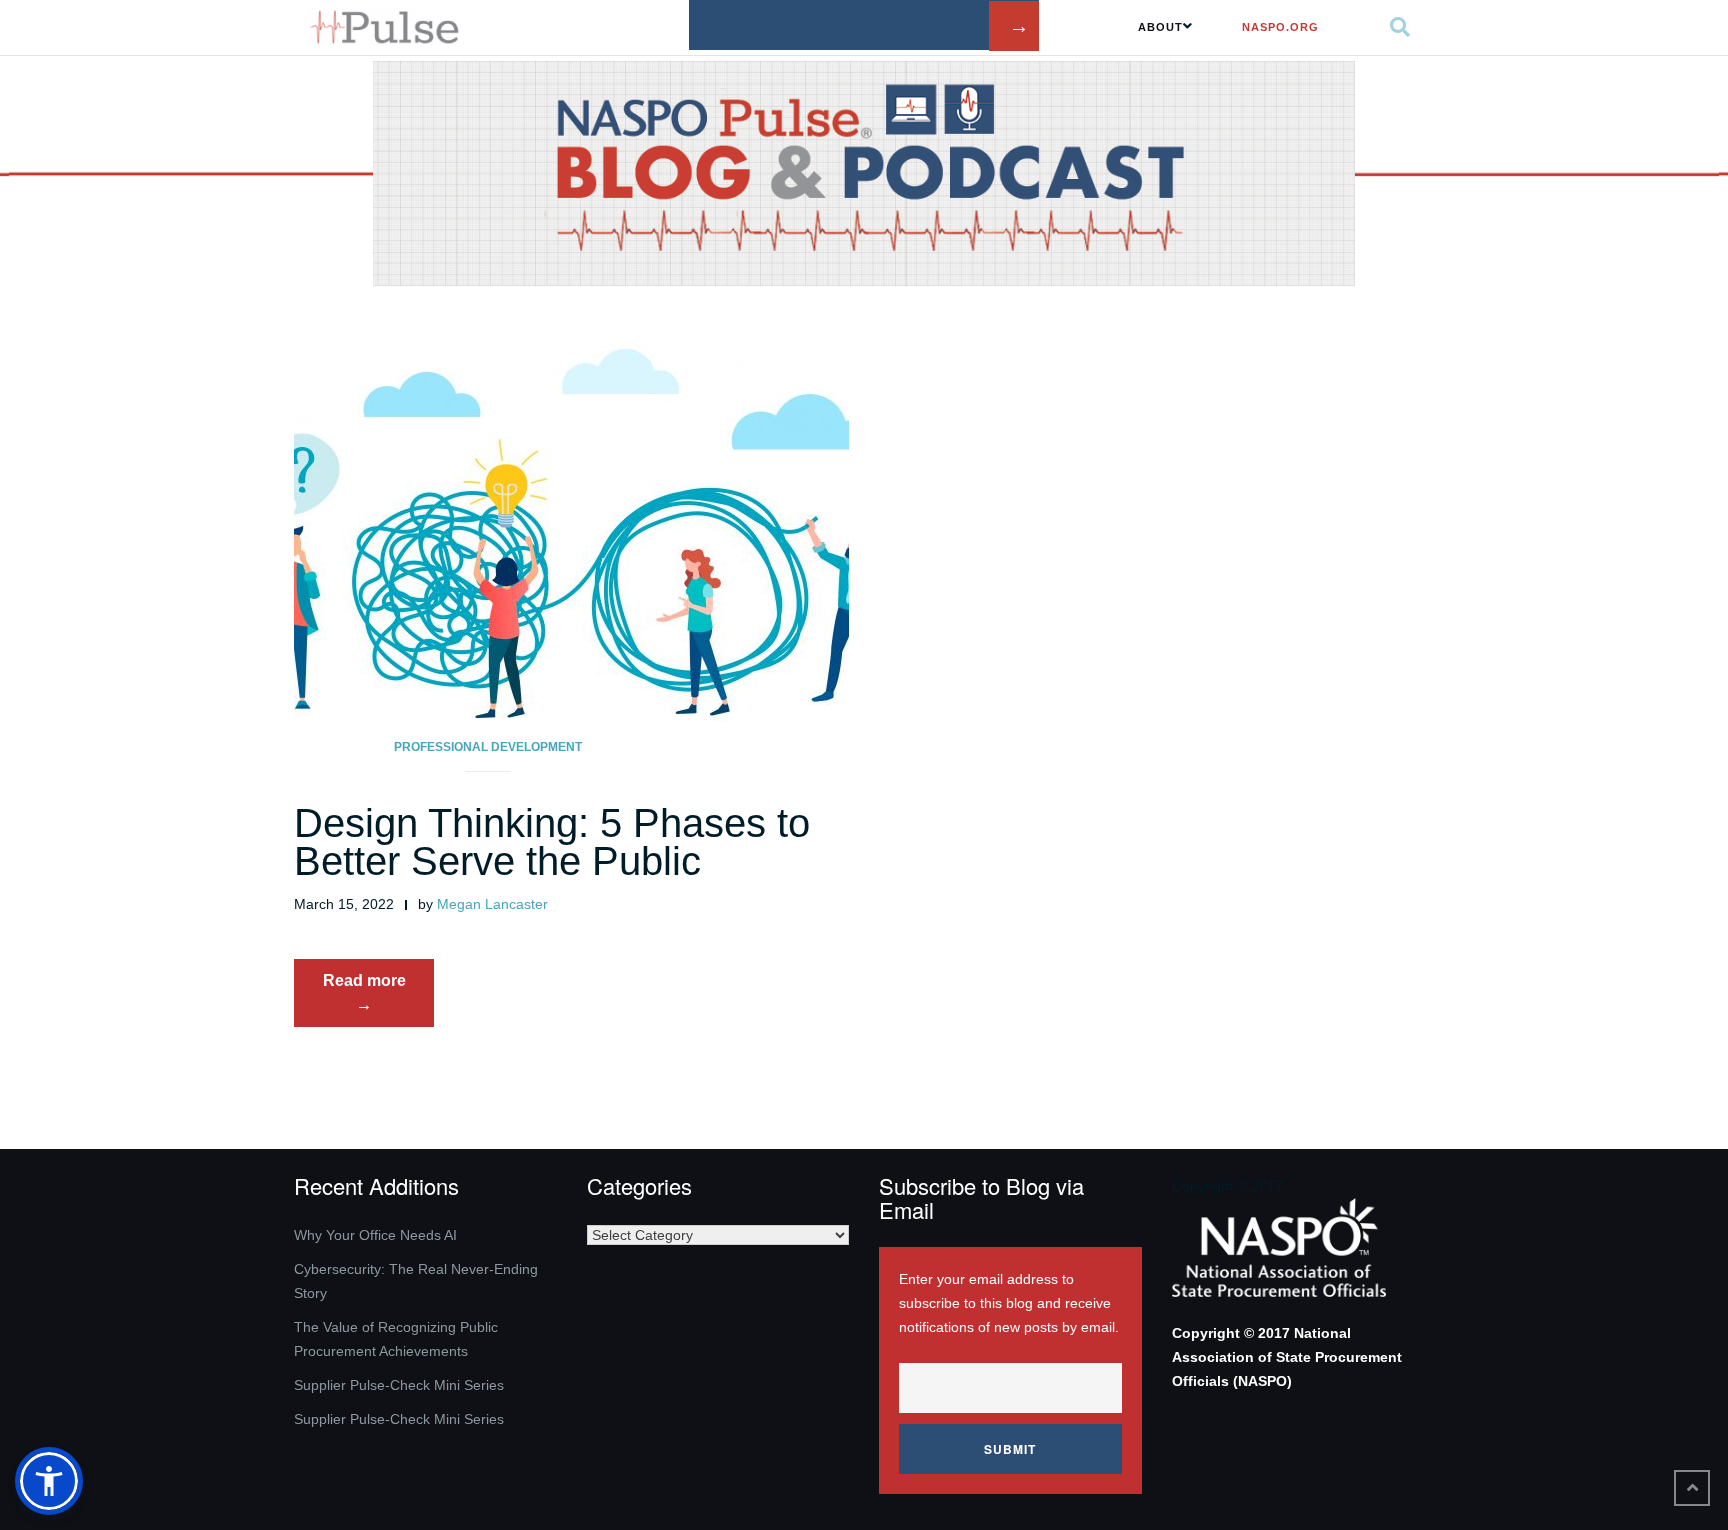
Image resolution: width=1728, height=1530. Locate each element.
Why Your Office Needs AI (375, 1235)
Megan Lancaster (492, 904)
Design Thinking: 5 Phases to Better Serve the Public (552, 842)
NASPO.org (1280, 27)
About (1160, 27)
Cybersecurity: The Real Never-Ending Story (416, 1281)
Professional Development (488, 747)
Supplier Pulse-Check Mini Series (399, 1385)
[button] (49, 1481)
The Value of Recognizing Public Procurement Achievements (396, 1339)
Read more (378, 999)
